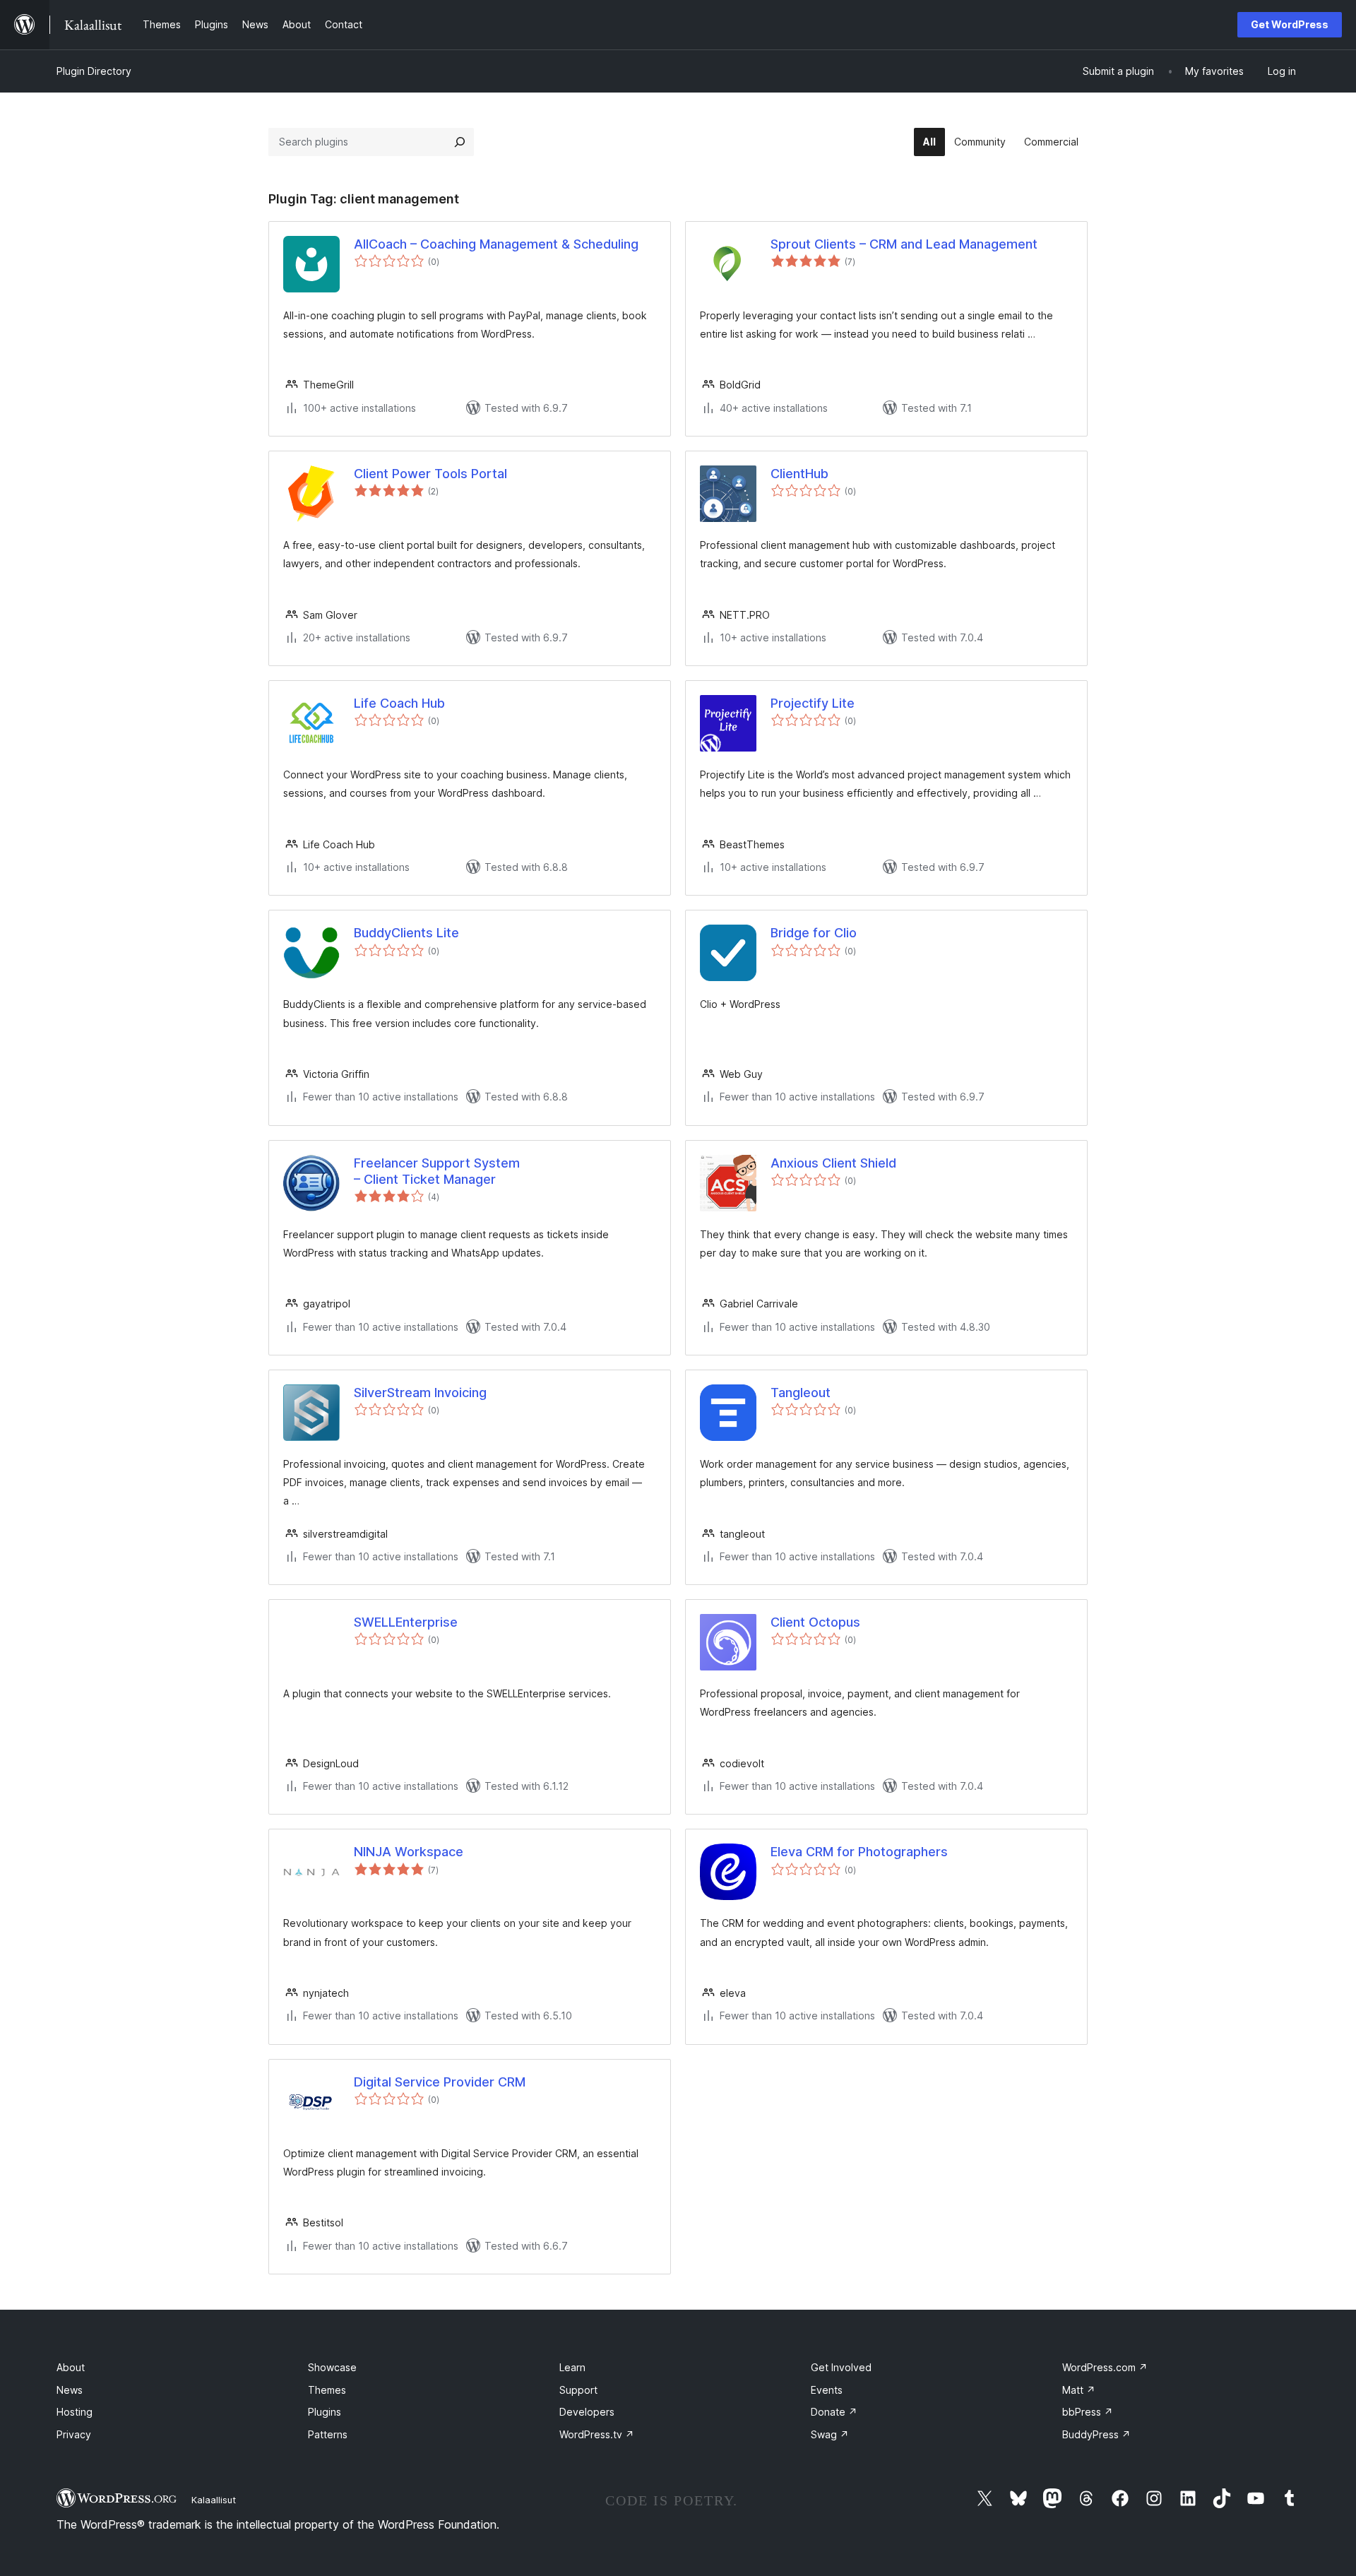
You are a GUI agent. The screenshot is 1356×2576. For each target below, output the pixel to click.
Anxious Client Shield (833, 1163)
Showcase (332, 2367)
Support (578, 2390)
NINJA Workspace (409, 1852)
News (70, 2390)
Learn (572, 2367)
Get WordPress (1290, 24)
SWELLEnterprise (406, 1622)
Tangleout (801, 1393)
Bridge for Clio (814, 933)
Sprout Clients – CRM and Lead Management (904, 244)
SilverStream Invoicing (420, 1393)
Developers (587, 2412)
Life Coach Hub (399, 703)
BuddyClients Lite (406, 933)
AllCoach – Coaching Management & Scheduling (496, 244)
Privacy (74, 2434)
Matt (1079, 2390)
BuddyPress (1096, 2434)
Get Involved (841, 2367)
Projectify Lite (813, 703)
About (71, 2367)
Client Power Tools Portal (430, 474)
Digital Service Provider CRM (440, 2082)
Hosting (75, 2412)
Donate (834, 2412)
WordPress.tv (597, 2434)
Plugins (325, 2412)
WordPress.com (1105, 2367)
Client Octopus (815, 1622)
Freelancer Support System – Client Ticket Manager (437, 1171)
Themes (327, 2390)
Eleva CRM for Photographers (859, 1852)
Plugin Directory (94, 71)
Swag (830, 2434)
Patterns (328, 2434)
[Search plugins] (460, 142)
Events (827, 2390)
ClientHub (799, 474)
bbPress (1088, 2412)
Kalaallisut (214, 2500)
